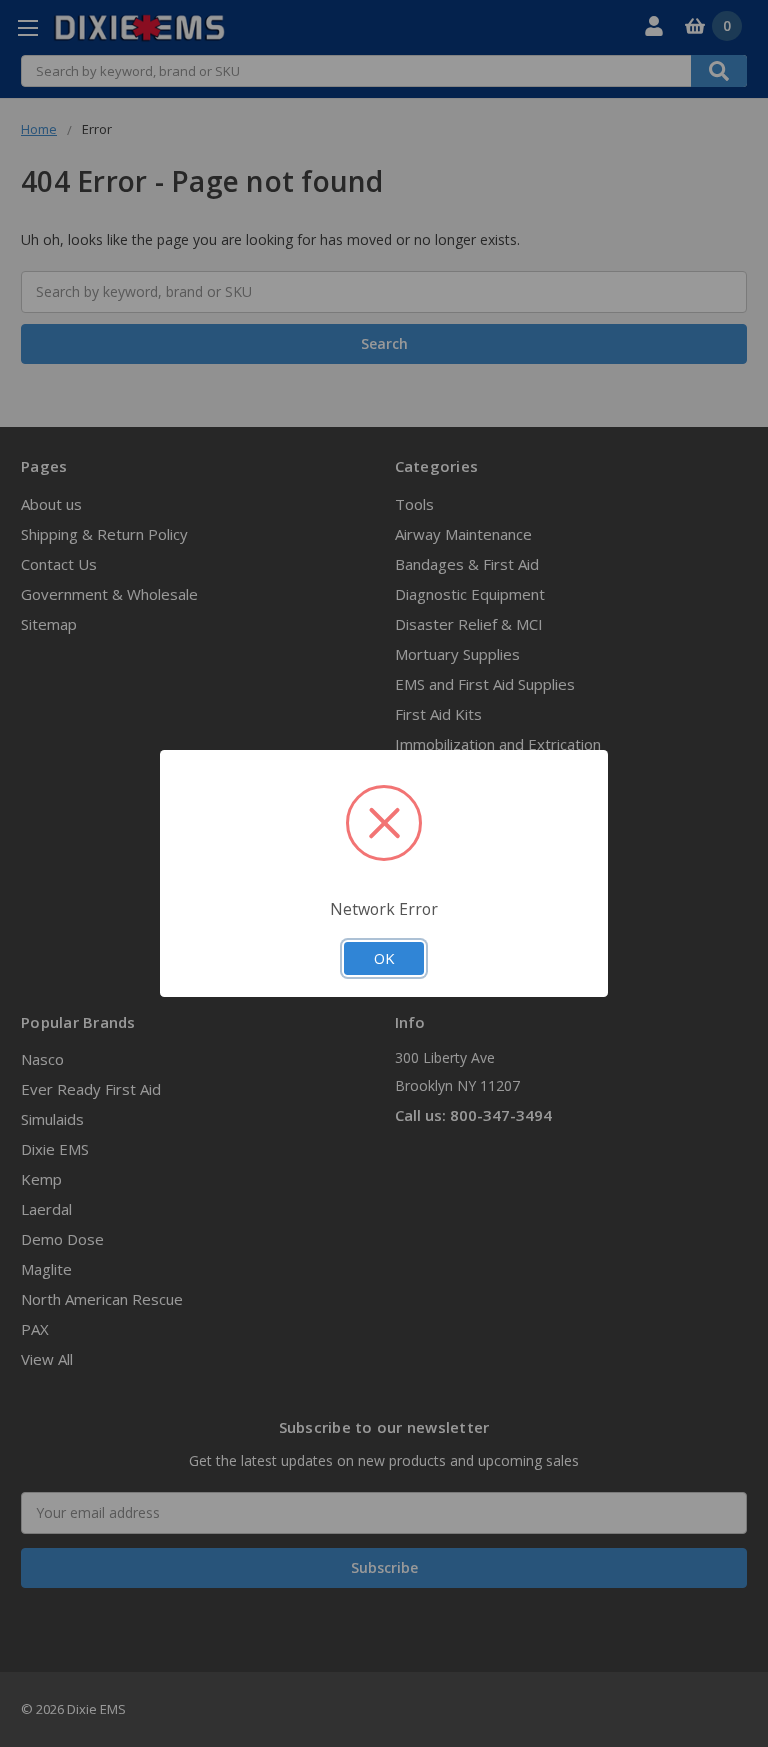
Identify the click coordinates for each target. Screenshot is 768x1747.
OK (384, 958)
